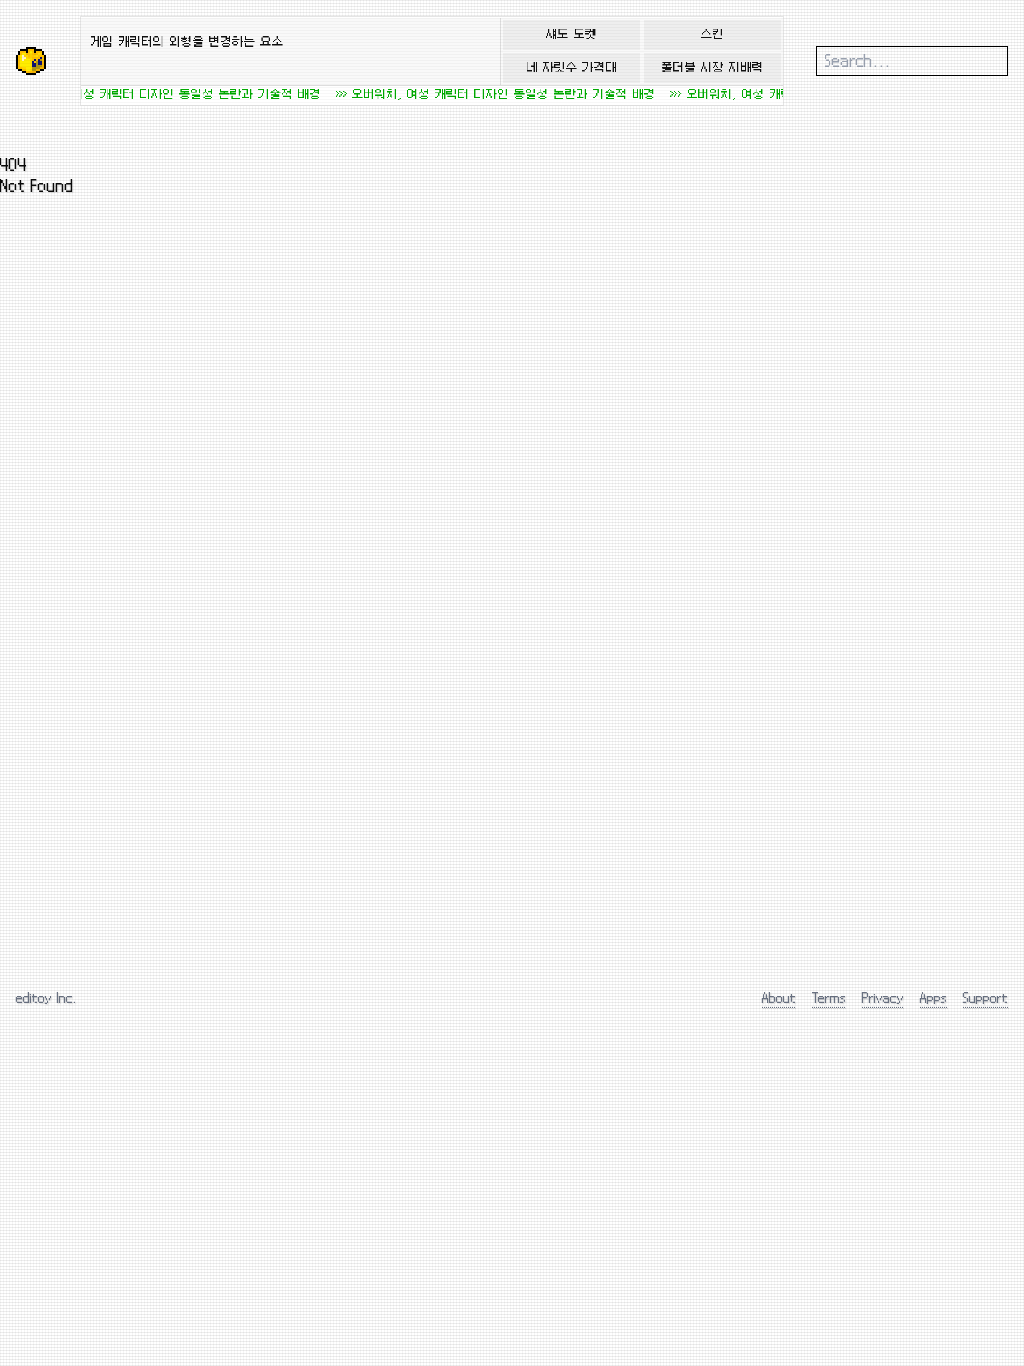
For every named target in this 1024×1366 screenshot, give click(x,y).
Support (985, 997)
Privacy (883, 997)
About (779, 997)
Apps (933, 997)
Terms (829, 997)
